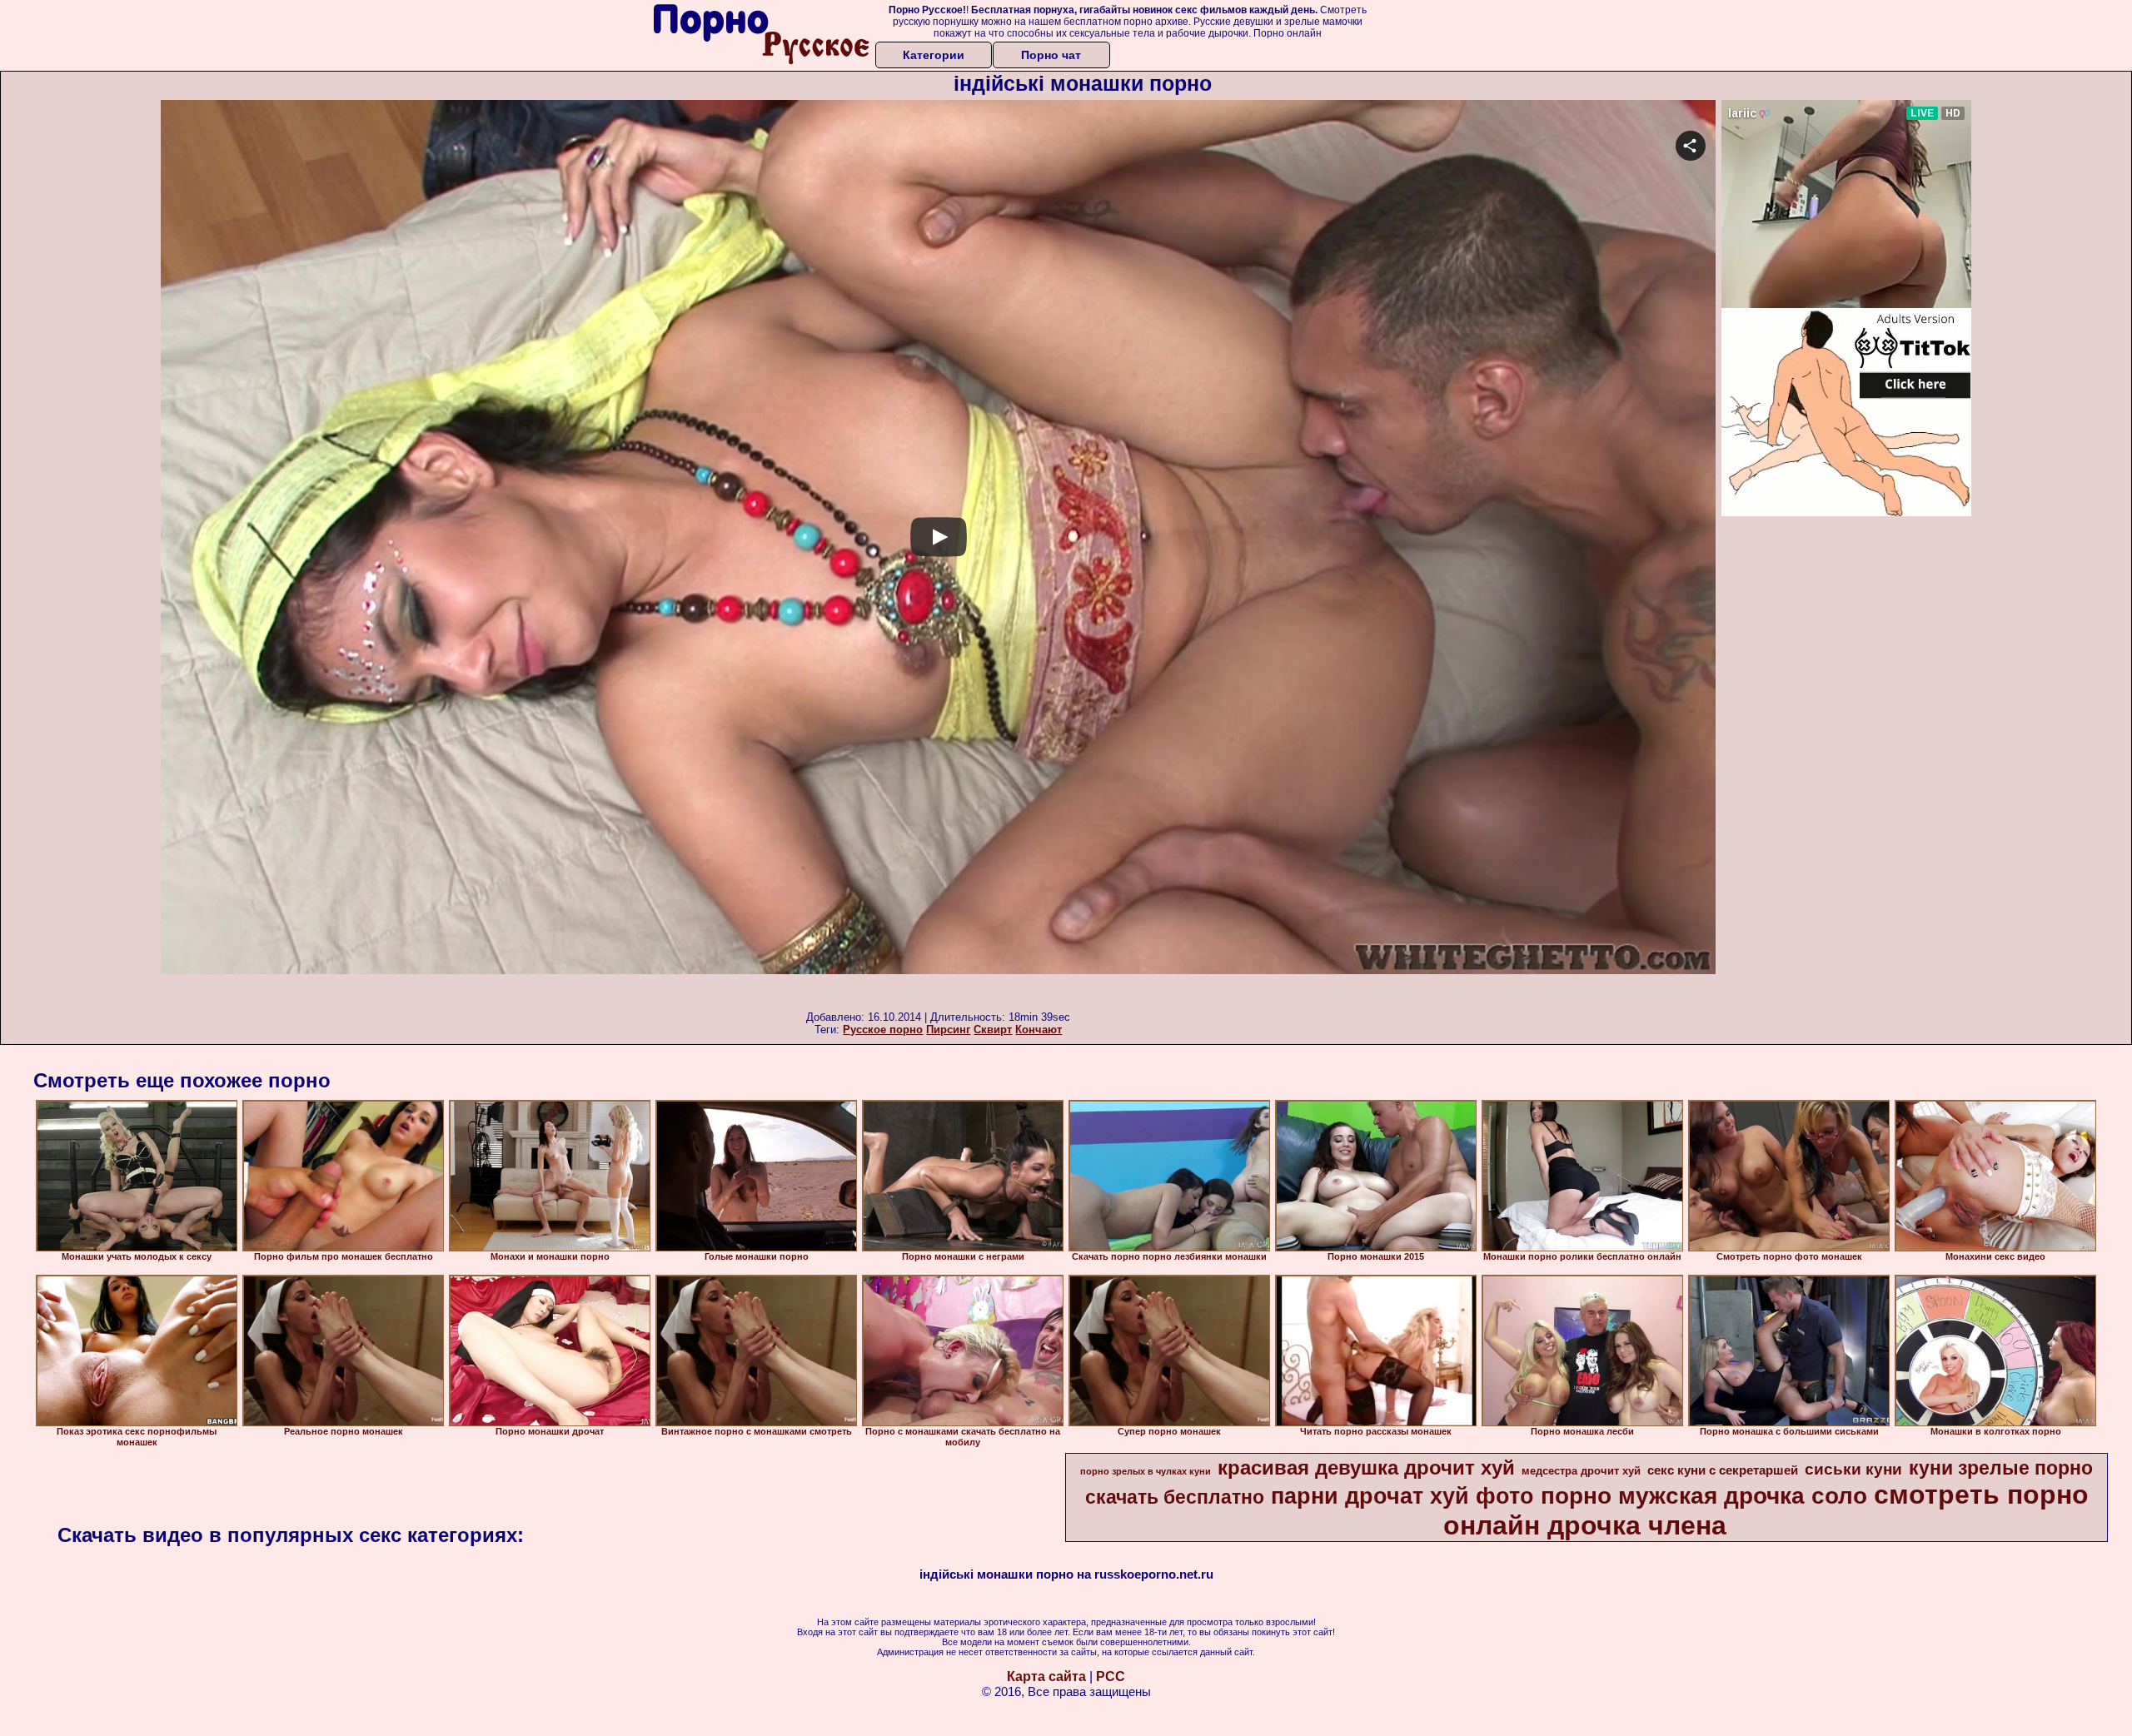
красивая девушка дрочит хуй (1366, 1467)
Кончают (1039, 1030)
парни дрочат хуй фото (1402, 1496)
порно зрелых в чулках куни (1146, 1471)
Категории (934, 55)
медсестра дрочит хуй (1581, 1471)
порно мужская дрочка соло (1704, 1496)
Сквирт (993, 1030)
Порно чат (1051, 55)
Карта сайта (1046, 1676)
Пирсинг (948, 1030)
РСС (1111, 1676)
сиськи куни (1853, 1469)
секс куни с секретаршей (1723, 1470)
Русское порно (883, 1030)
